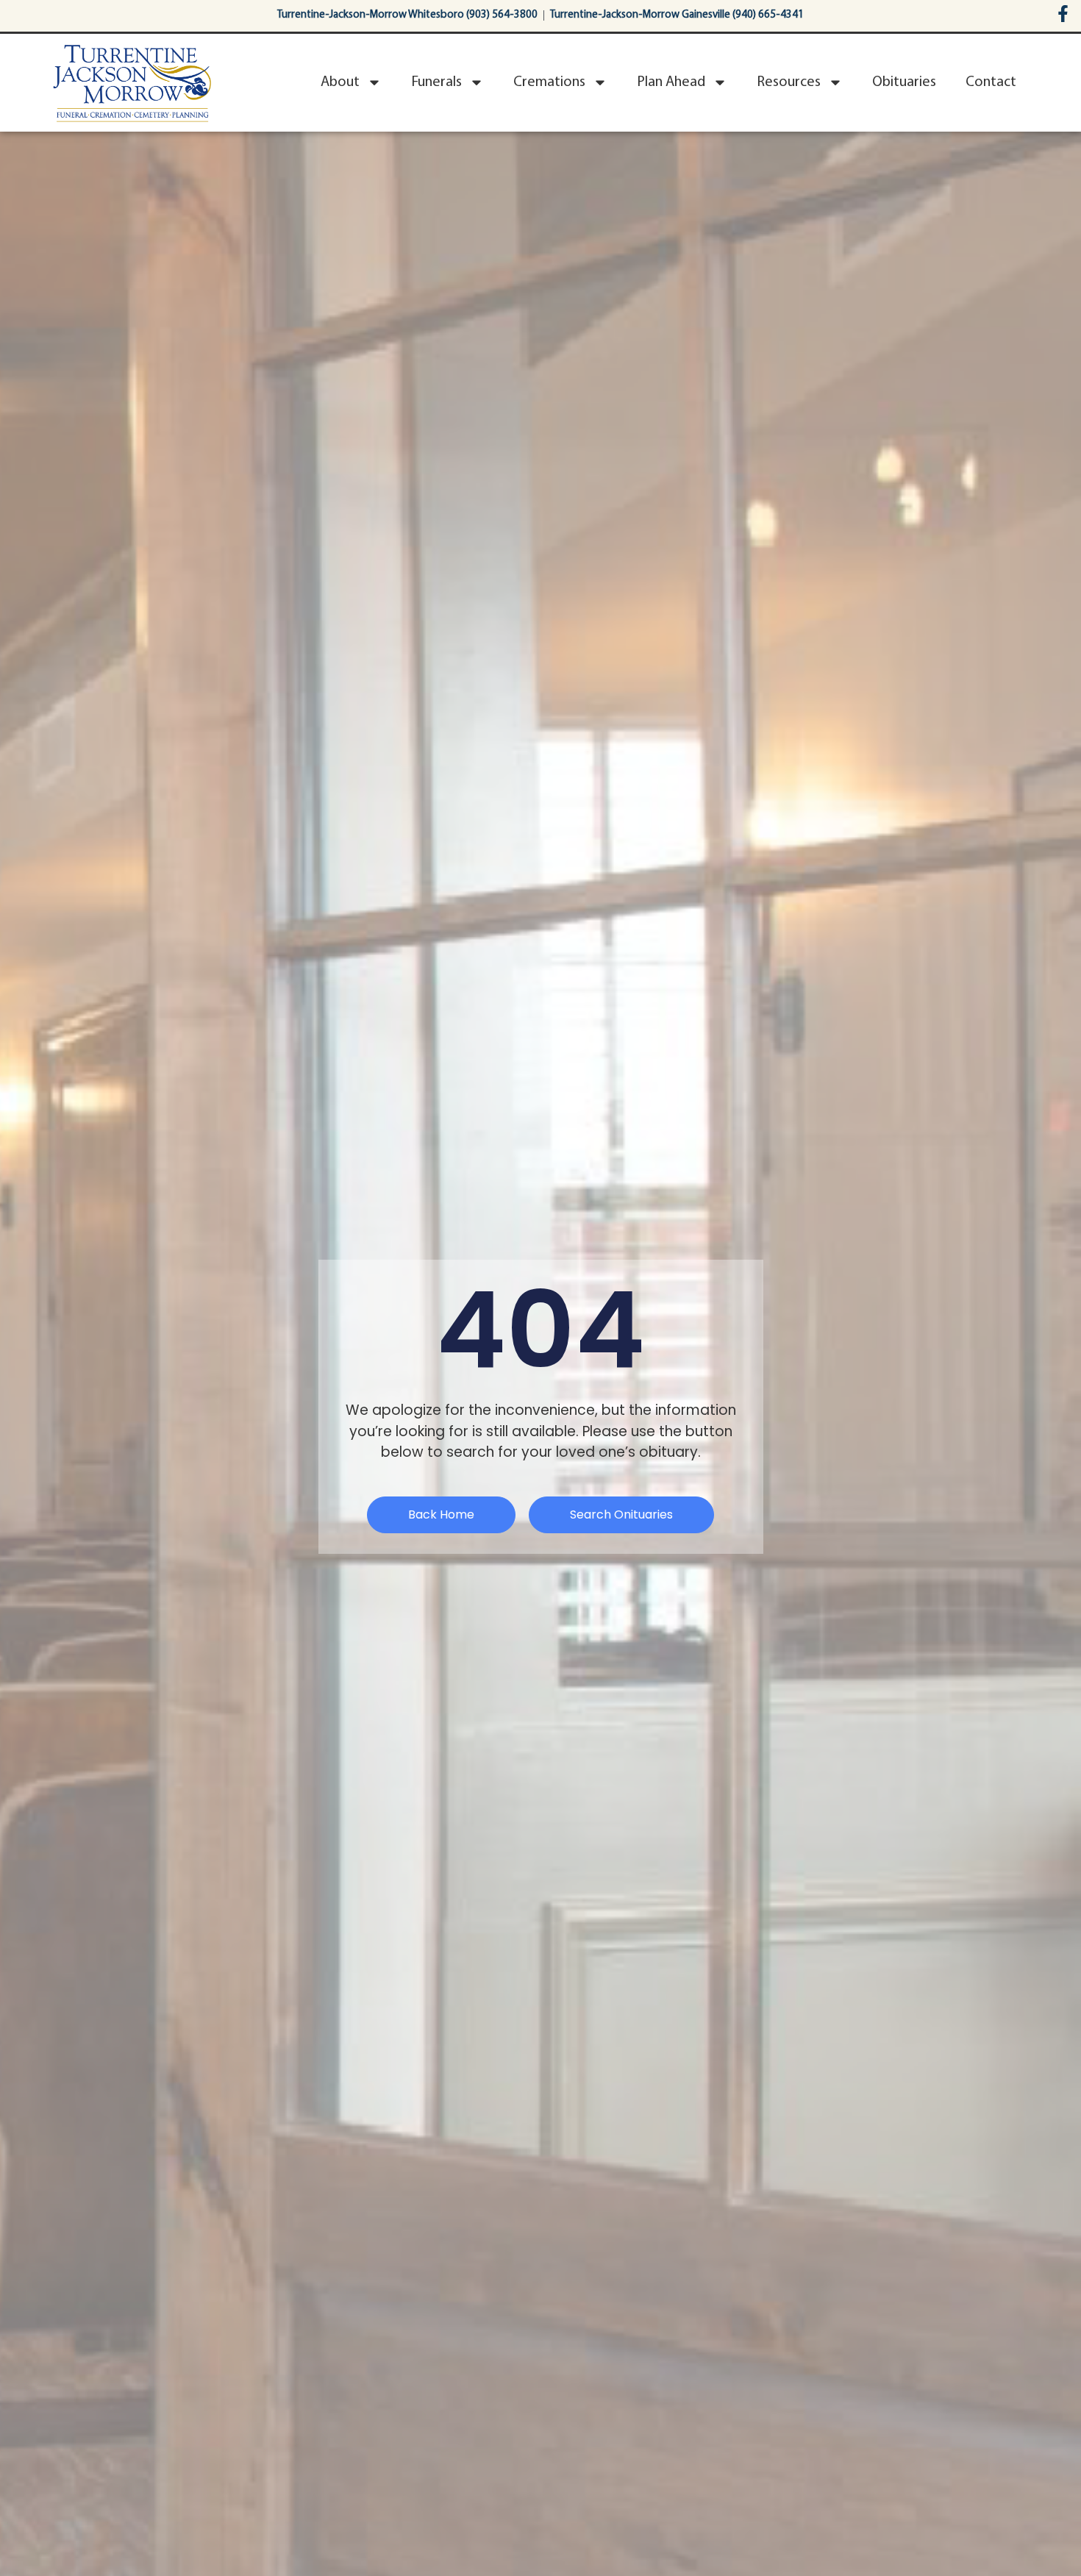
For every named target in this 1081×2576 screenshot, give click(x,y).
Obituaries (904, 82)
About (340, 82)
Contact (991, 82)
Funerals (436, 82)
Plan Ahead (671, 82)
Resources (789, 82)
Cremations (549, 82)
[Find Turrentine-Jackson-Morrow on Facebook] (1063, 14)
